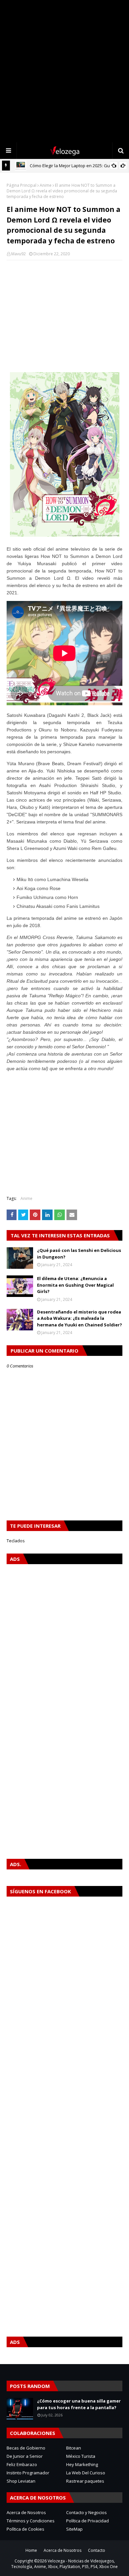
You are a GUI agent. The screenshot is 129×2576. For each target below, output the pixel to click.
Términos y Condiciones (31, 2521)
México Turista (81, 2456)
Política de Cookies (25, 2529)
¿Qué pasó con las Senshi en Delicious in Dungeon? (79, 1254)
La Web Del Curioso (86, 2473)
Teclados (16, 1541)
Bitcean (74, 2448)
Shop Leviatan (21, 2481)
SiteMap (74, 2529)
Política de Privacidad (87, 2521)
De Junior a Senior (25, 2456)
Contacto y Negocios (86, 2512)
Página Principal (21, 185)
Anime (46, 185)
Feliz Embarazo (22, 2464)
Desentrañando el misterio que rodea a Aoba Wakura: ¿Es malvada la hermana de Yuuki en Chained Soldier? (80, 1318)
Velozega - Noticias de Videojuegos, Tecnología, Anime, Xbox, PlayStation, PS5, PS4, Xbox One (64, 2564)
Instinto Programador (28, 2473)
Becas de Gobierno (26, 2448)
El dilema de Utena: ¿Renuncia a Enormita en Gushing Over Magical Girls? (75, 1285)
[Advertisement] (64, 71)
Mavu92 (19, 254)
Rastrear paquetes (85, 2481)
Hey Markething (82, 2464)
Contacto (97, 2550)
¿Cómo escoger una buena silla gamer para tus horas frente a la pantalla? (79, 2404)
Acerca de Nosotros (26, 2512)
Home (31, 2550)
